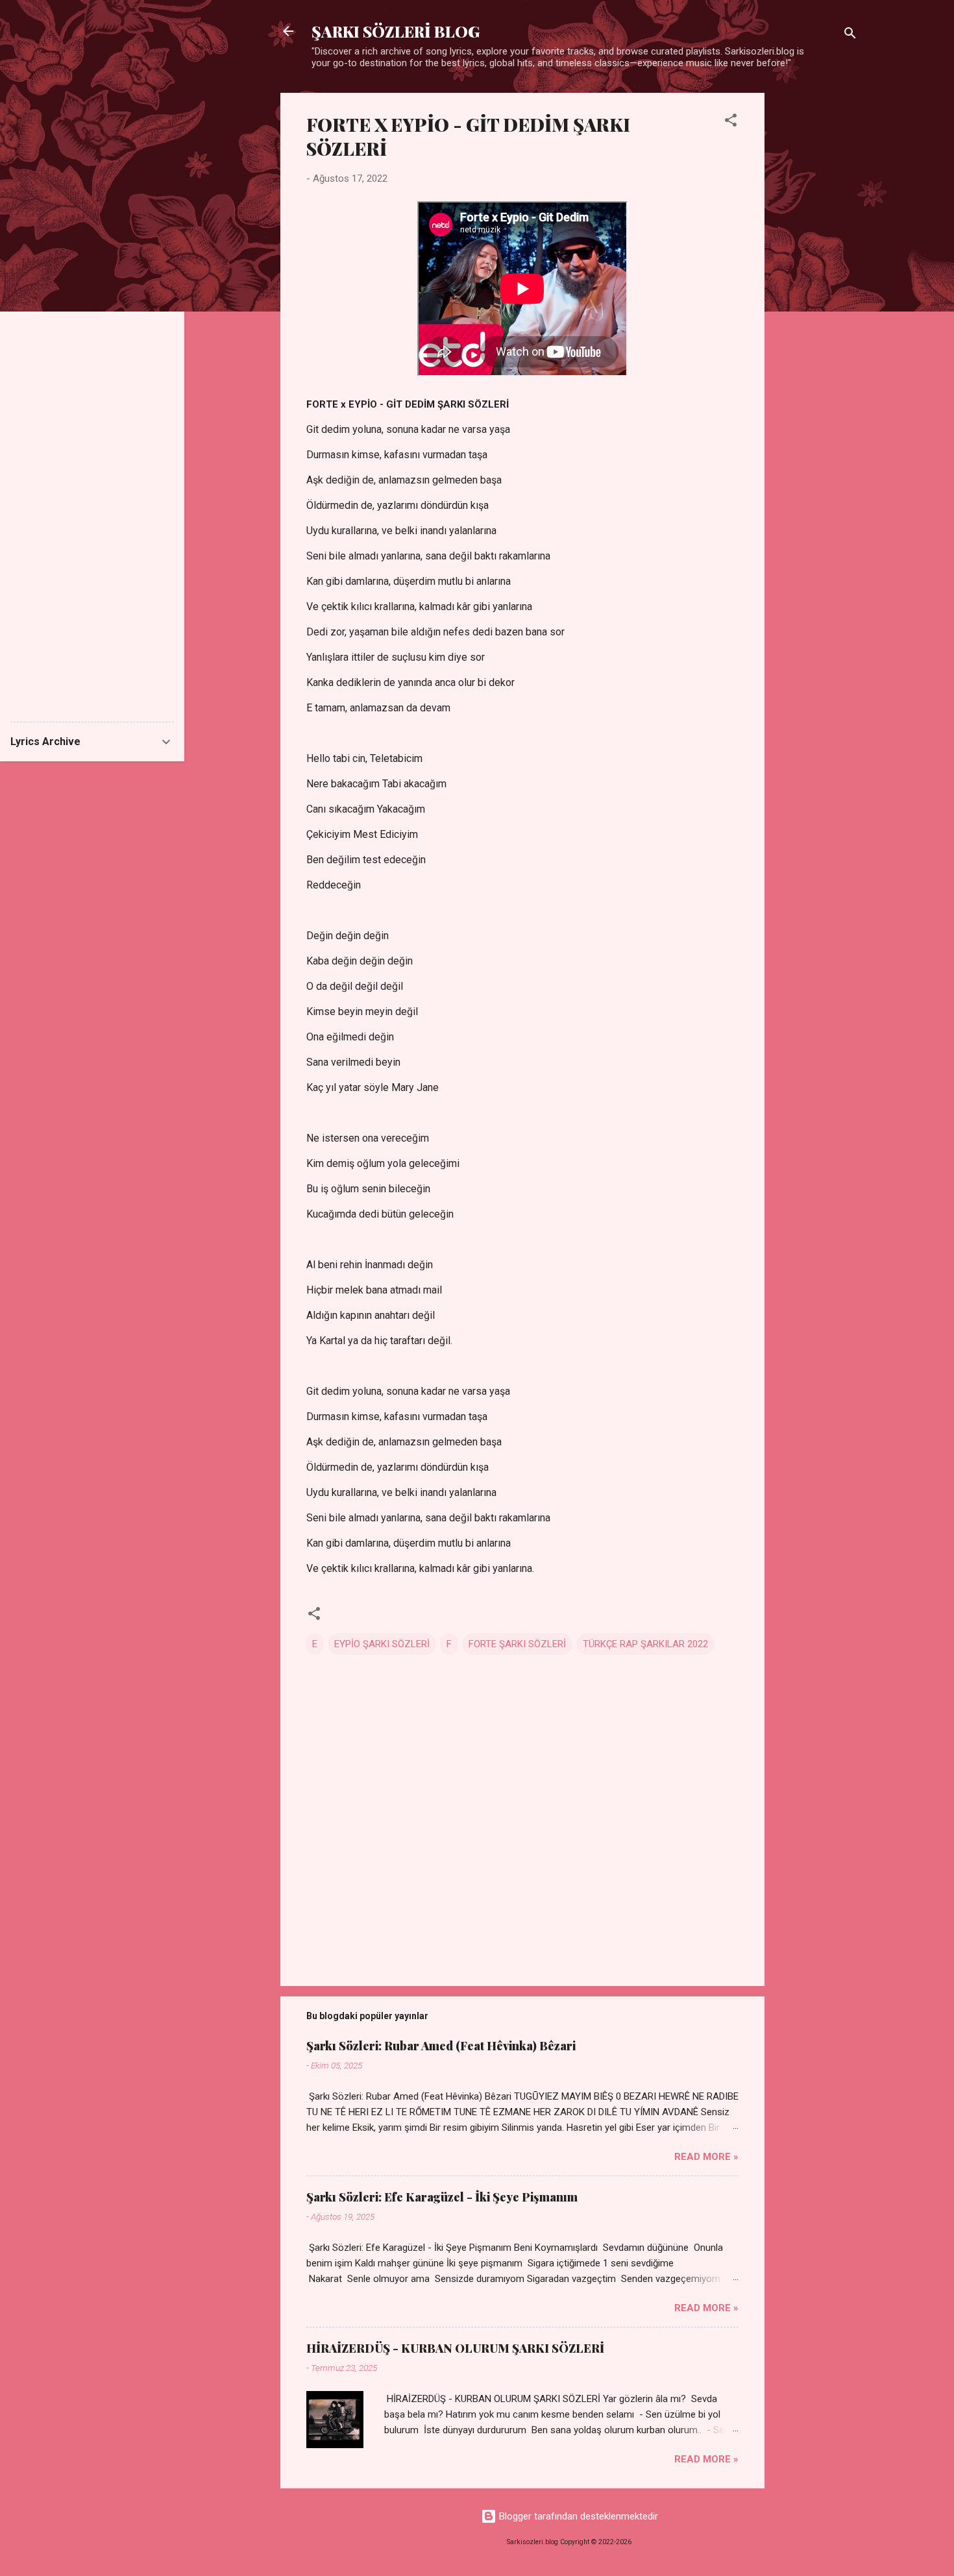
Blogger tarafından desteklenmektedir (577, 2516)
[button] (731, 122)
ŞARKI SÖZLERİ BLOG (396, 31)
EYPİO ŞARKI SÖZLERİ (382, 1644)
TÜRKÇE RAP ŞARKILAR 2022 (645, 1644)
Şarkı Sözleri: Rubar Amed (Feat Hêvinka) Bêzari (441, 2046)
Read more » (706, 2157)
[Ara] (850, 35)
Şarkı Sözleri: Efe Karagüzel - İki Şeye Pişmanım (442, 2197)
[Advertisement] (816, 288)
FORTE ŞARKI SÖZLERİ (517, 1644)
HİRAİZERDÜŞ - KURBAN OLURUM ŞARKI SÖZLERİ (455, 2348)
